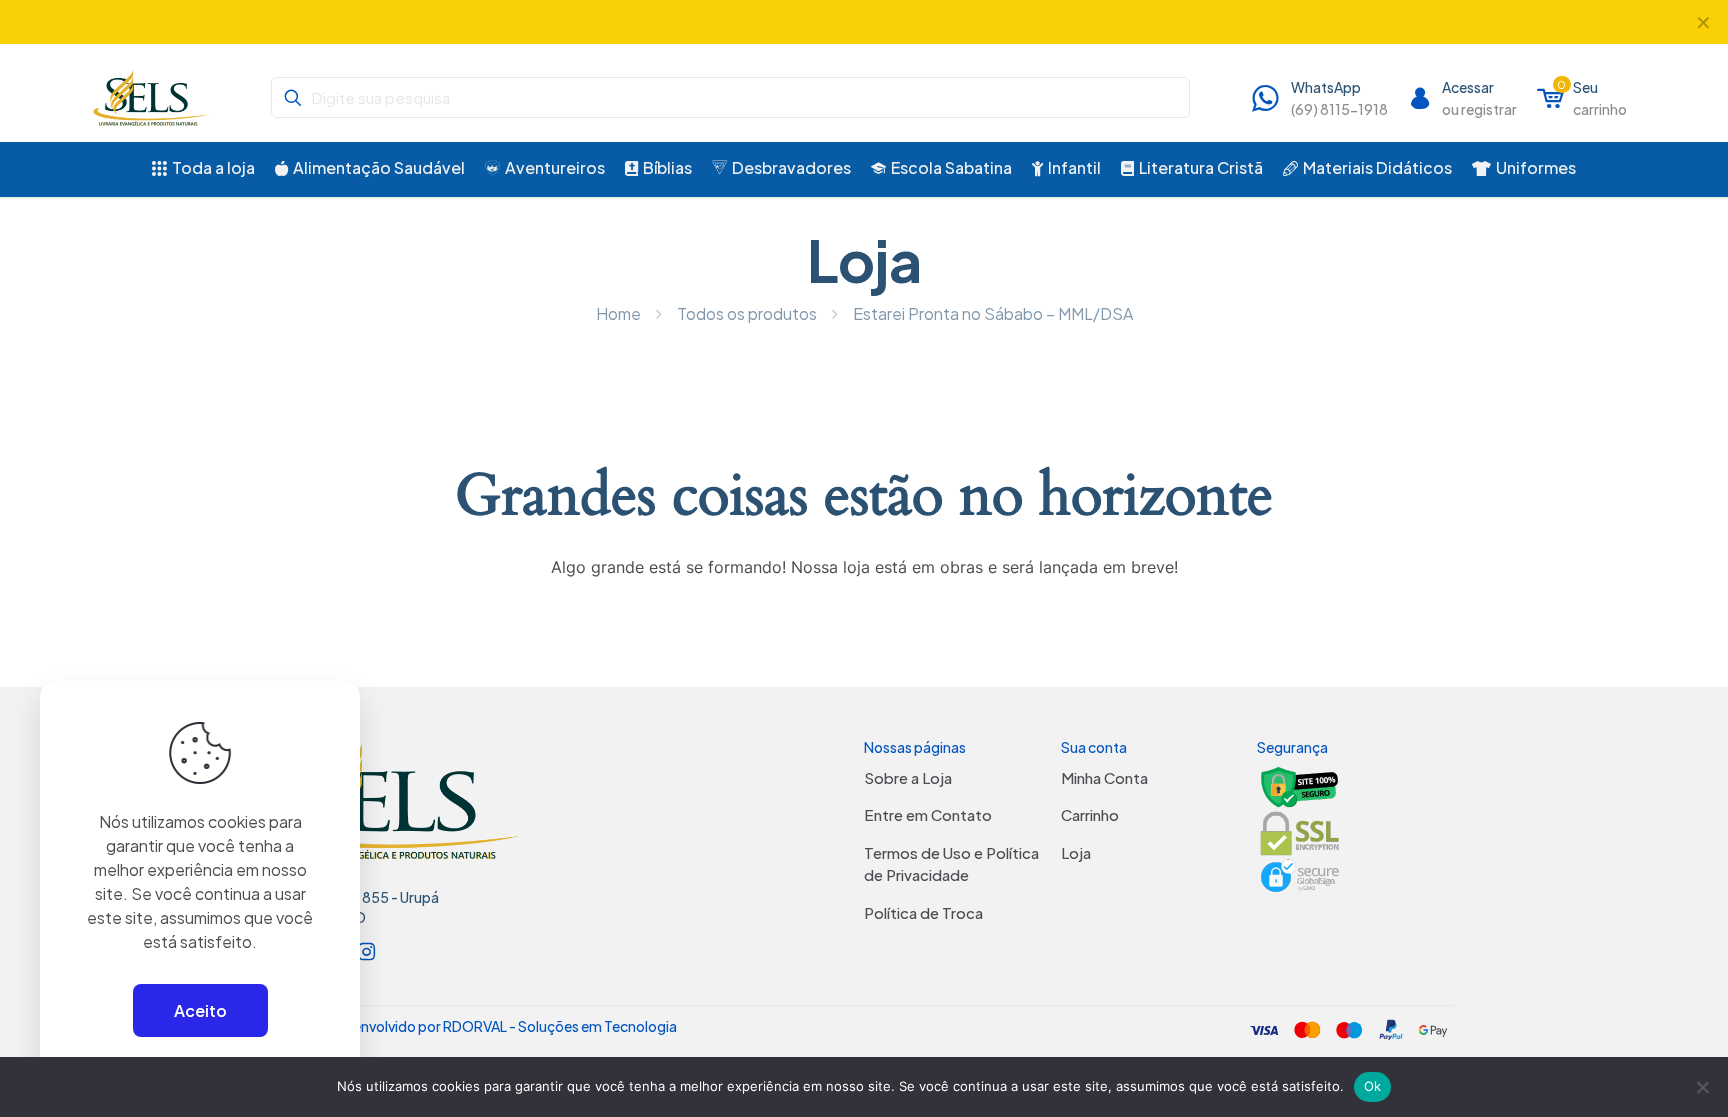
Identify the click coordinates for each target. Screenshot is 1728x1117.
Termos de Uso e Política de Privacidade (951, 864)
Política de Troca (923, 912)
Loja (1076, 852)
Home (618, 313)
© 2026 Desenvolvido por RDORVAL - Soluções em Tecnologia (475, 1026)
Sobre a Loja (908, 777)
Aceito (200, 1010)
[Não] (1703, 1087)
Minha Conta (1104, 777)
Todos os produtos (747, 313)
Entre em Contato (928, 814)
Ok (1373, 1086)
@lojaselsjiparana (819, 21)
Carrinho (1090, 814)
